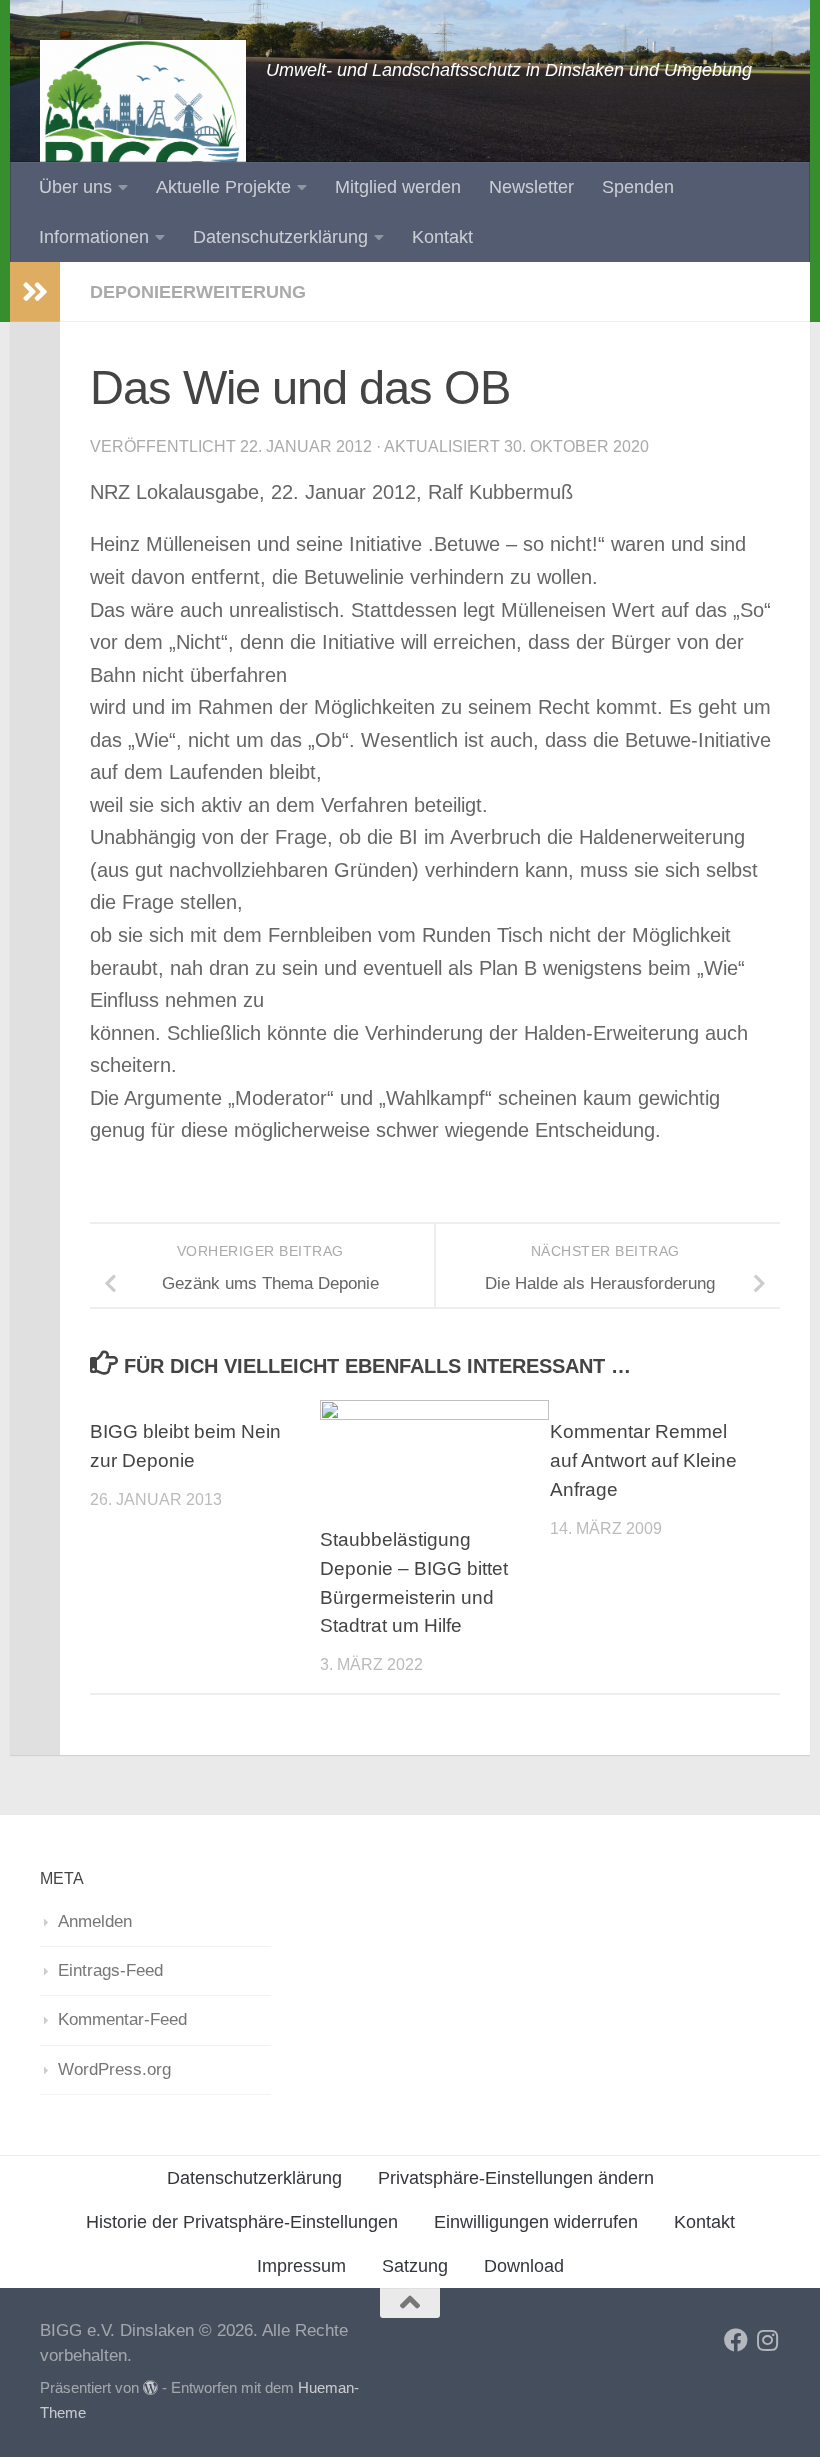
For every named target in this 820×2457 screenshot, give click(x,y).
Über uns (75, 187)
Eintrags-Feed (110, 1970)
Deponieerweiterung (198, 292)
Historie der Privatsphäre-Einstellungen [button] (242, 2222)
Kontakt (442, 237)
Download (524, 2266)
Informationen (94, 237)
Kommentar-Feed (122, 2019)
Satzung (415, 2266)
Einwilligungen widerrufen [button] (536, 2222)
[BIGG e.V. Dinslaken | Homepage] (143, 140)
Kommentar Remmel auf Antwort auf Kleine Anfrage (643, 1460)
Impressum (301, 2266)
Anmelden (95, 1921)
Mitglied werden (398, 187)
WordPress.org (114, 2069)
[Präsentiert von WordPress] (150, 2388)
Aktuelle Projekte (223, 187)
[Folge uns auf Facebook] (736, 2340)
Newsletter (531, 187)
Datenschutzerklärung (280, 237)
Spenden (638, 187)
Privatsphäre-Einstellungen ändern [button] (516, 2178)
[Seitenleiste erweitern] (35, 292)
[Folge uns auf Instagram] (768, 2340)
